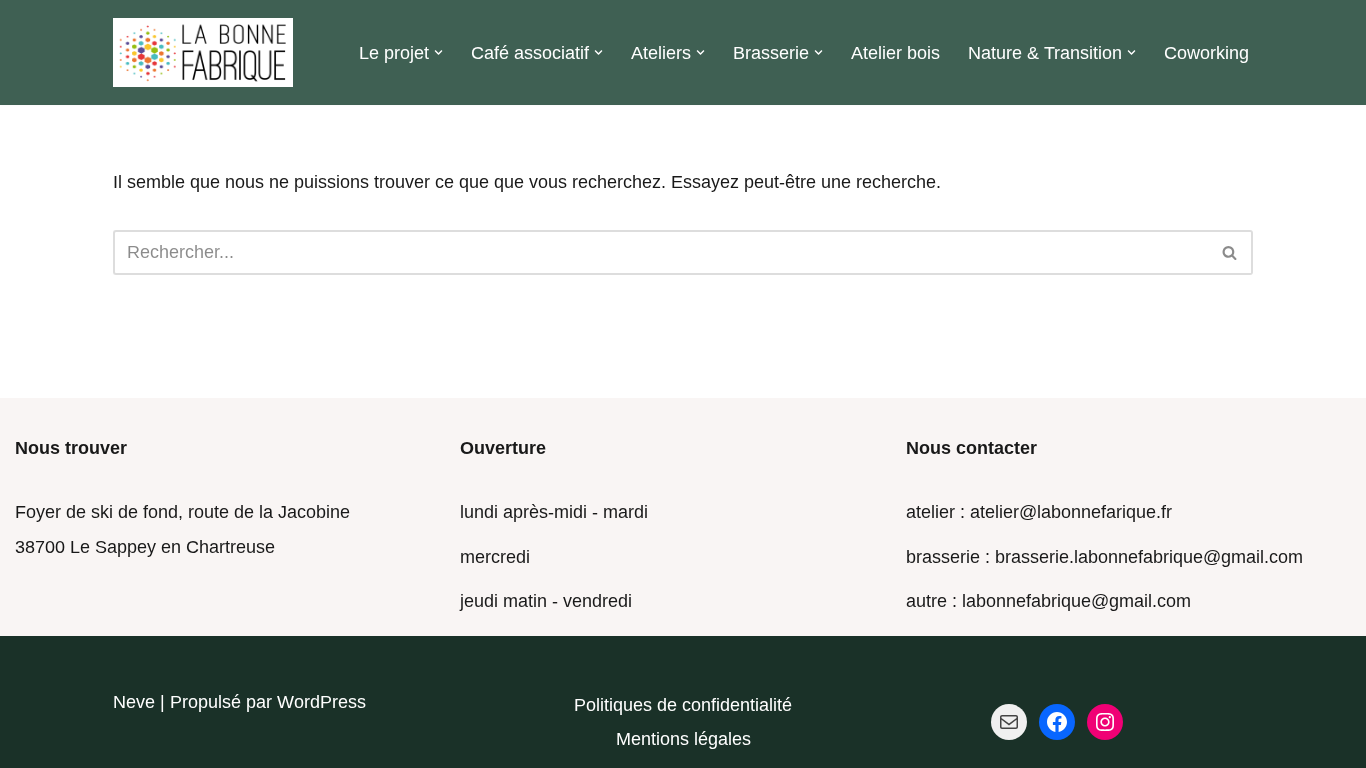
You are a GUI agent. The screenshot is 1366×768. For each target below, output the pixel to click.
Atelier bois (895, 53)
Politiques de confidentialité (683, 705)
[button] (438, 52)
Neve (134, 702)
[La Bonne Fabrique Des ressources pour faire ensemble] (203, 52)
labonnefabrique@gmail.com (1076, 601)
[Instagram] (1105, 722)
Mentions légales (683, 739)
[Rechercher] (1230, 252)
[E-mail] (1009, 722)
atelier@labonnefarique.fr (1071, 512)
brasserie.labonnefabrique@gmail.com (1149, 557)
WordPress (321, 702)
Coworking (1206, 53)
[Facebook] (1057, 722)
